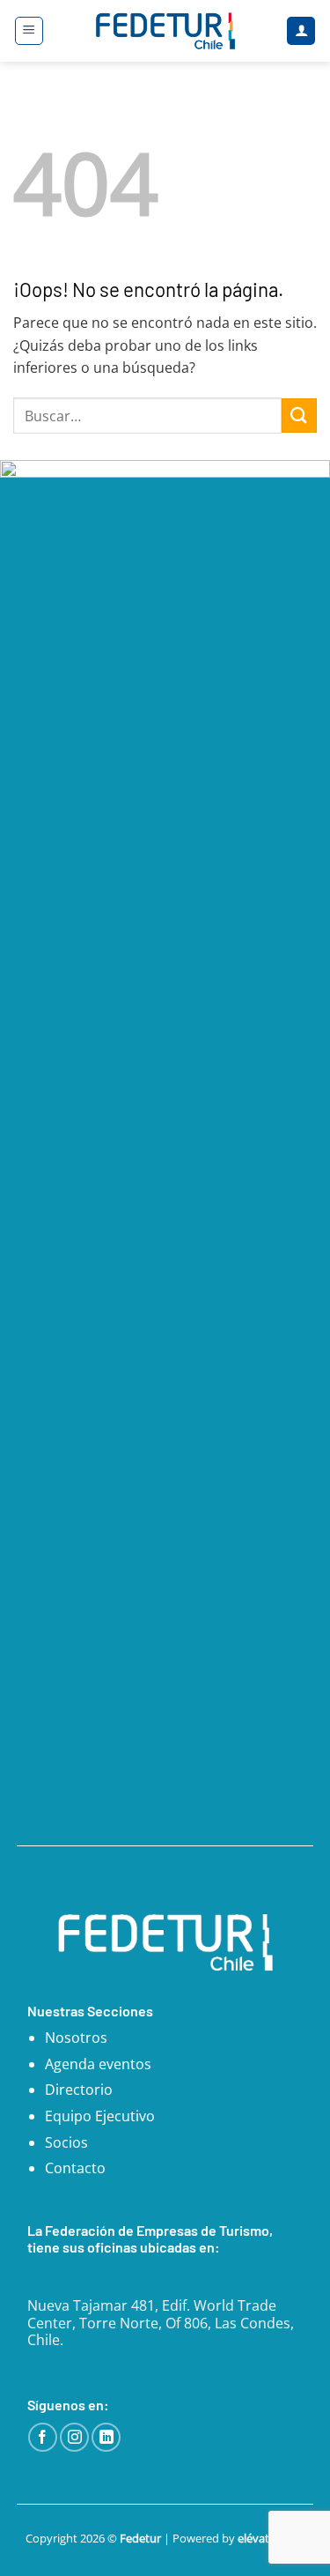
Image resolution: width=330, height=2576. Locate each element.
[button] (29, 31)
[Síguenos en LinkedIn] (106, 2437)
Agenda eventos (98, 2064)
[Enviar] (299, 416)
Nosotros (76, 2038)
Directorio (79, 2090)
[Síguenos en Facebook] (43, 2437)
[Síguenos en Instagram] (74, 2437)
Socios (66, 2142)
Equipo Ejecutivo (100, 2116)
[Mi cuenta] (301, 31)
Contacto (75, 2168)
